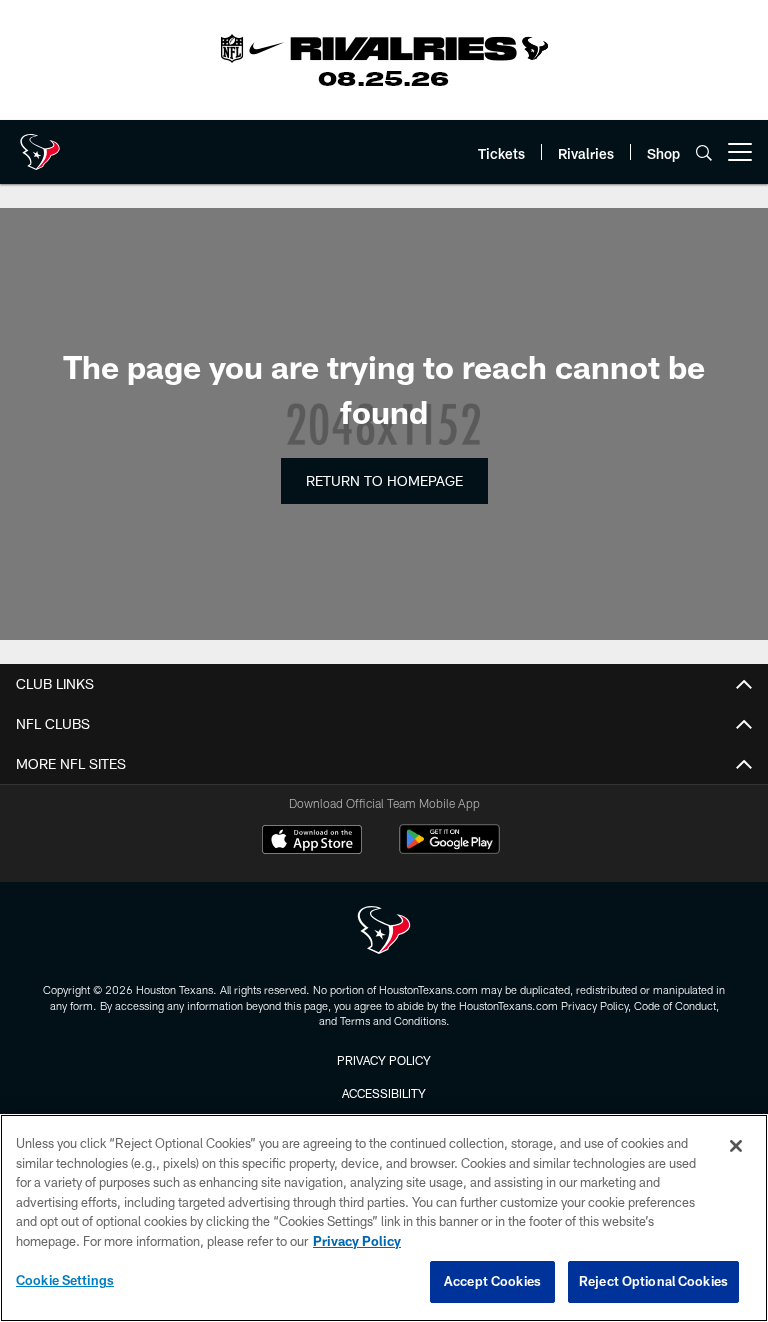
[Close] (736, 1146)
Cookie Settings (65, 1280)
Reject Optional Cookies (653, 1281)
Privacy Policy (384, 1060)
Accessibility (384, 1093)
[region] (384, 1218)
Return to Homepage (384, 480)
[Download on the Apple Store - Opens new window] (312, 842)
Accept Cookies (492, 1281)
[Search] (704, 152)
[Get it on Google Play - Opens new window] (449, 849)
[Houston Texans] (384, 932)
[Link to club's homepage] (40, 144)
